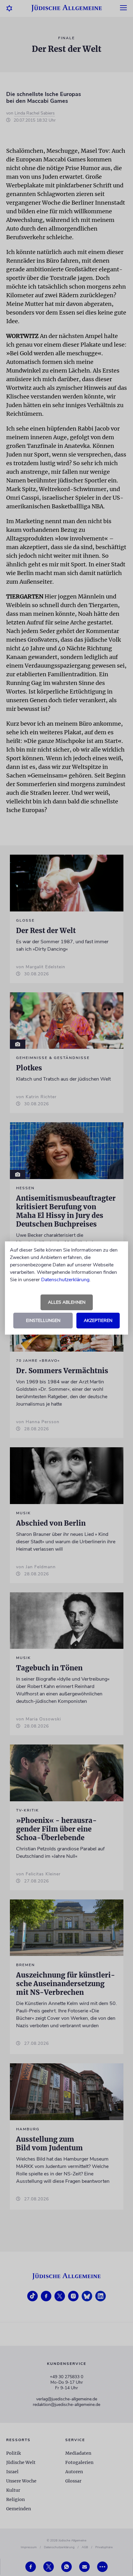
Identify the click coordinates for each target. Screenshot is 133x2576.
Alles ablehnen (67, 1302)
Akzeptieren (98, 1321)
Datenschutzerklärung (65, 1280)
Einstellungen (43, 1321)
